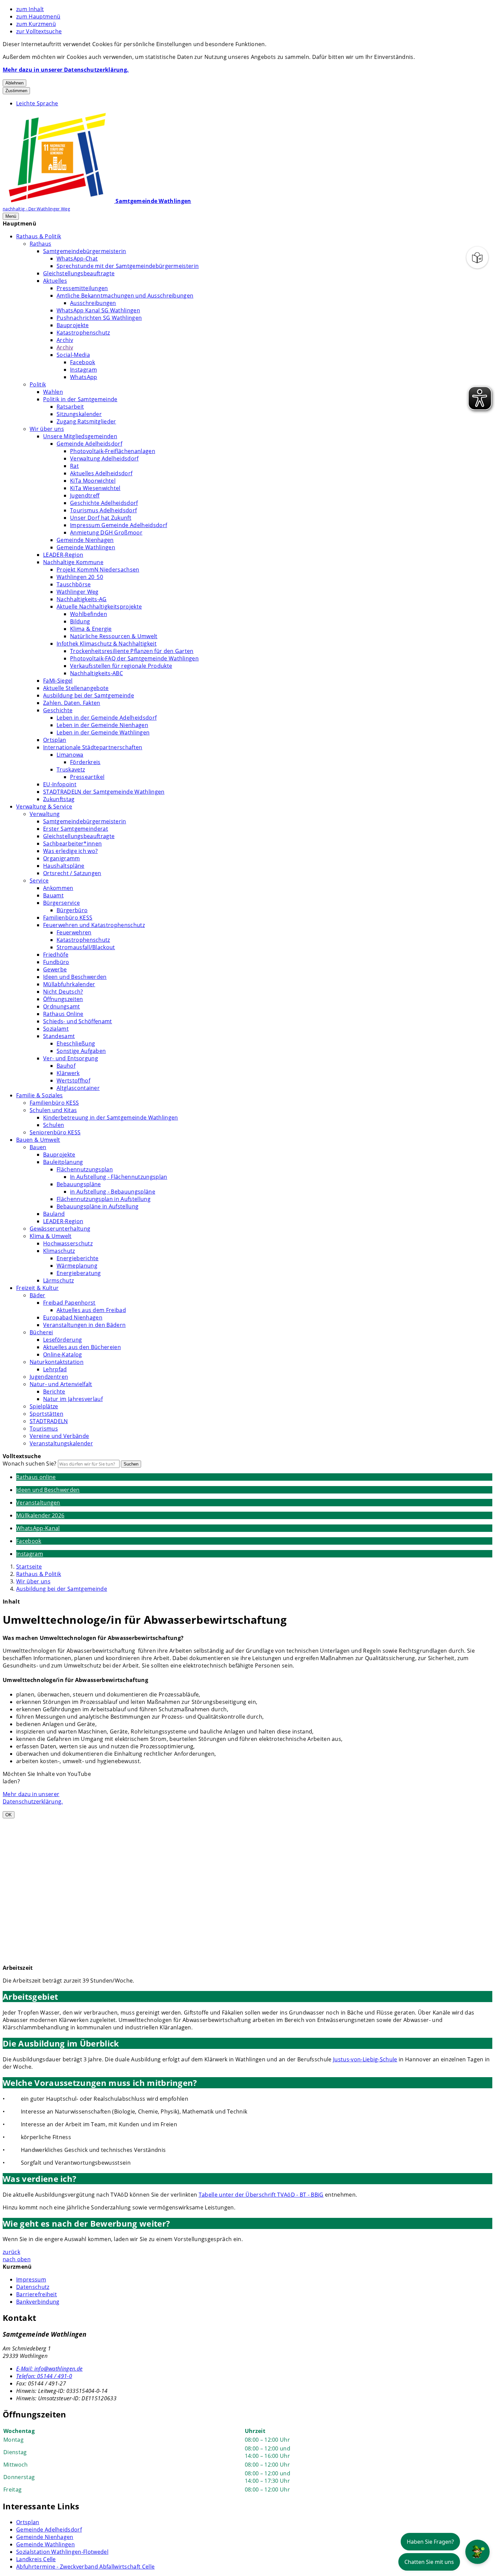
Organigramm (62, 858)
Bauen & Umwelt (38, 1140)
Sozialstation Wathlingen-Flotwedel (62, 2552)
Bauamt (53, 895)
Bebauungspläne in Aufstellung (97, 1206)
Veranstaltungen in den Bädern (84, 1325)
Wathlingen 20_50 (80, 577)
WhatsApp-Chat (77, 259)
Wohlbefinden (89, 614)
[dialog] (56, 1864)
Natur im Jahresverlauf (73, 1399)
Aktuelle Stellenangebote (76, 688)
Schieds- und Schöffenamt (78, 1021)
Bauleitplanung (63, 1162)
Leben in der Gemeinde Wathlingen (103, 732)
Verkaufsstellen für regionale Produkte (121, 666)
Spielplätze (44, 1406)
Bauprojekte (73, 325)
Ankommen (58, 888)
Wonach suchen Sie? (30, 1464)
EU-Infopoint (60, 784)
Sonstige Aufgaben (81, 1051)
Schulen (54, 1125)
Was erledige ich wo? (70, 851)
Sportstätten (46, 1414)
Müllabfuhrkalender (69, 984)
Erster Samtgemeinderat (76, 829)
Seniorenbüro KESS (55, 1132)
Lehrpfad (55, 1369)
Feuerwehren (74, 932)
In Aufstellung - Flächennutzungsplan (119, 1177)
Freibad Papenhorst (69, 1303)
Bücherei (41, 1332)
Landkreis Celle (36, 2559)
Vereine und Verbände (59, 1436)
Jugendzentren (49, 1377)
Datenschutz (33, 2287)
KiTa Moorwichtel (93, 481)
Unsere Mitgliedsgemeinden (80, 436)
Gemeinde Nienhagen (85, 540)
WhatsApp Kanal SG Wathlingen (98, 310)
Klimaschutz (59, 1251)
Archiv (65, 340)
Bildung (80, 621)
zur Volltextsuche (39, 31)
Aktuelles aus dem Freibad (91, 1310)
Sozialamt (56, 1029)
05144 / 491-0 (44, 2376)
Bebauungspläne (79, 1184)
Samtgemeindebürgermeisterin (85, 251)
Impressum (31, 2279)
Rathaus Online (63, 1014)
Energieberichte (78, 1258)
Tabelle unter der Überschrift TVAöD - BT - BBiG (261, 2195)
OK (9, 1815)
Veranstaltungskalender (61, 1443)
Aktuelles (55, 281)
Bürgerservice (61, 903)
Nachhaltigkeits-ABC (96, 673)
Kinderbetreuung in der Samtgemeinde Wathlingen (111, 1118)
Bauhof (66, 1066)
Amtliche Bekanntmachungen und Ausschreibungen (125, 296)
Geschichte (58, 710)
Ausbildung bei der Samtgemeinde (89, 695)
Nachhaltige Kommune (73, 562)
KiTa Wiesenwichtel (95, 488)
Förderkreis (85, 762)
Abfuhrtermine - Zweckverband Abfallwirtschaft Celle (85, 2567)
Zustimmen (16, 91)
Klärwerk (68, 1073)
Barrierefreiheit (37, 2294)
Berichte (54, 1392)
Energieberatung (79, 1273)
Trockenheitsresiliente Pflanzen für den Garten (132, 651)
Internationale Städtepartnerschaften (93, 747)
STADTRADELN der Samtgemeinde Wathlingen (104, 792)
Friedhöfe (56, 955)
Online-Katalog (62, 1354)
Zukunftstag (59, 799)
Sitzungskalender (79, 414)
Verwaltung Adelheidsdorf (104, 458)
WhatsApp (84, 377)
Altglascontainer (78, 1088)
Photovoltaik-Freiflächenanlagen (113, 451)
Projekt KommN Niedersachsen (98, 570)
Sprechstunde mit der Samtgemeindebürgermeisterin (128, 266)
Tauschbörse (74, 584)
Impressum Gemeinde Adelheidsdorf (119, 525)
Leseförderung (62, 1340)
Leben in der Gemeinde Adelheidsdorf (107, 718)
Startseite (29, 1567)
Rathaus (40, 244)
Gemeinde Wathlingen (86, 547)
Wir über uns (47, 429)
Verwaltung (45, 814)
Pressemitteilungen (82, 288)
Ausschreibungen (93, 303)
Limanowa (70, 755)
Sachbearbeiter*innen (72, 844)
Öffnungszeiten (63, 999)
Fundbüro (56, 962)
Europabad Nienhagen (73, 1317)
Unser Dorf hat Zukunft (101, 518)
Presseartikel (87, 777)
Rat (74, 466)
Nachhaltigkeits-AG (82, 599)
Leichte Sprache (37, 103)
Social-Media (73, 355)
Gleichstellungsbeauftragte (79, 273)
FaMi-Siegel (58, 681)
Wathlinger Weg (77, 592)
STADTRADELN (49, 1421)
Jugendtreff (85, 495)
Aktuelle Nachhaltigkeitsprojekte (99, 607)
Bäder (38, 1295)
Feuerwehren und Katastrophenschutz (94, 925)
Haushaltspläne (64, 866)
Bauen (38, 1147)
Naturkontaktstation (57, 1362)
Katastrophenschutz (83, 333)
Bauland (54, 1214)
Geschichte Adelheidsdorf (104, 503)
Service (39, 881)
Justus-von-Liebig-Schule (365, 2059)
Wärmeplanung (77, 1266)
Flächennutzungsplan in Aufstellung (104, 1199)
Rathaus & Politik (39, 236)
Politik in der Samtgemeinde (80, 399)
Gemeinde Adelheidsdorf (89, 444)
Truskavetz (71, 769)
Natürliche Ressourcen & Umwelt (114, 636)
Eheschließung (76, 1043)
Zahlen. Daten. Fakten (72, 703)
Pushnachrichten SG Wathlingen (99, 318)
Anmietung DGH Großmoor (106, 533)
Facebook (83, 362)
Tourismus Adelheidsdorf (103, 510)
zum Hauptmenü (38, 16)
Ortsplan (55, 740)
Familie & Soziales (40, 1095)
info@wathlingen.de (49, 2369)
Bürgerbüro (72, 910)
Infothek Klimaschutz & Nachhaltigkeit (107, 644)
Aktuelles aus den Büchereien (82, 1347)
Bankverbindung (38, 2302)
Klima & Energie (91, 629)
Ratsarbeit (70, 407)
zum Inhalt (30, 9)
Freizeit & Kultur (37, 1288)
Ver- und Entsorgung (71, 1058)
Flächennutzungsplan (85, 1169)
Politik (38, 384)
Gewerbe (55, 969)
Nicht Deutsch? (63, 992)
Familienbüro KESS (68, 918)
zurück (11, 2252)
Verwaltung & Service (44, 806)
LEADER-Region (63, 555)
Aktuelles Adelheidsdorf (101, 473)
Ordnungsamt (62, 1006)
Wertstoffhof (73, 1080)
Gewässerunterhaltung (60, 1229)
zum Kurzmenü (36, 24)
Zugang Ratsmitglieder (86, 421)
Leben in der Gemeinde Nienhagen (102, 725)
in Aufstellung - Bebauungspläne (113, 1192)
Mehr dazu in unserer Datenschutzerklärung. (66, 70)
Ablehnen (14, 83)
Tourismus (44, 1429)
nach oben (17, 2259)
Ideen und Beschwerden (75, 977)
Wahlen (53, 392)
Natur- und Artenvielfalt (61, 1384)
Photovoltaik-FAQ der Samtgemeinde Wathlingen (134, 658)
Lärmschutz (58, 1280)
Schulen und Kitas (53, 1110)
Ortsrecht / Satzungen (72, 873)
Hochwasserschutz (68, 1243)
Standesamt (59, 1036)
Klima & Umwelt (51, 1236)
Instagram (84, 370)
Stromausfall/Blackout (86, 947)
